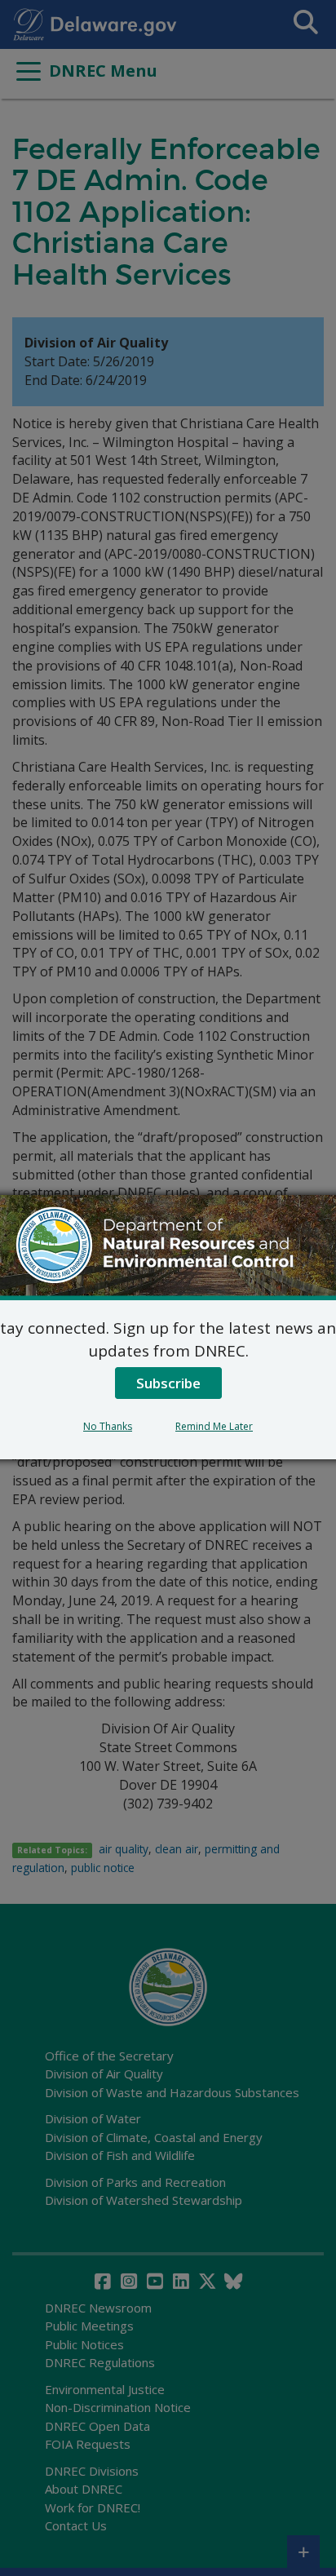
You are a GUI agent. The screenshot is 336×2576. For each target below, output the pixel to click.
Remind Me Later (214, 1426)
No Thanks (108, 1426)
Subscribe (168, 1383)
